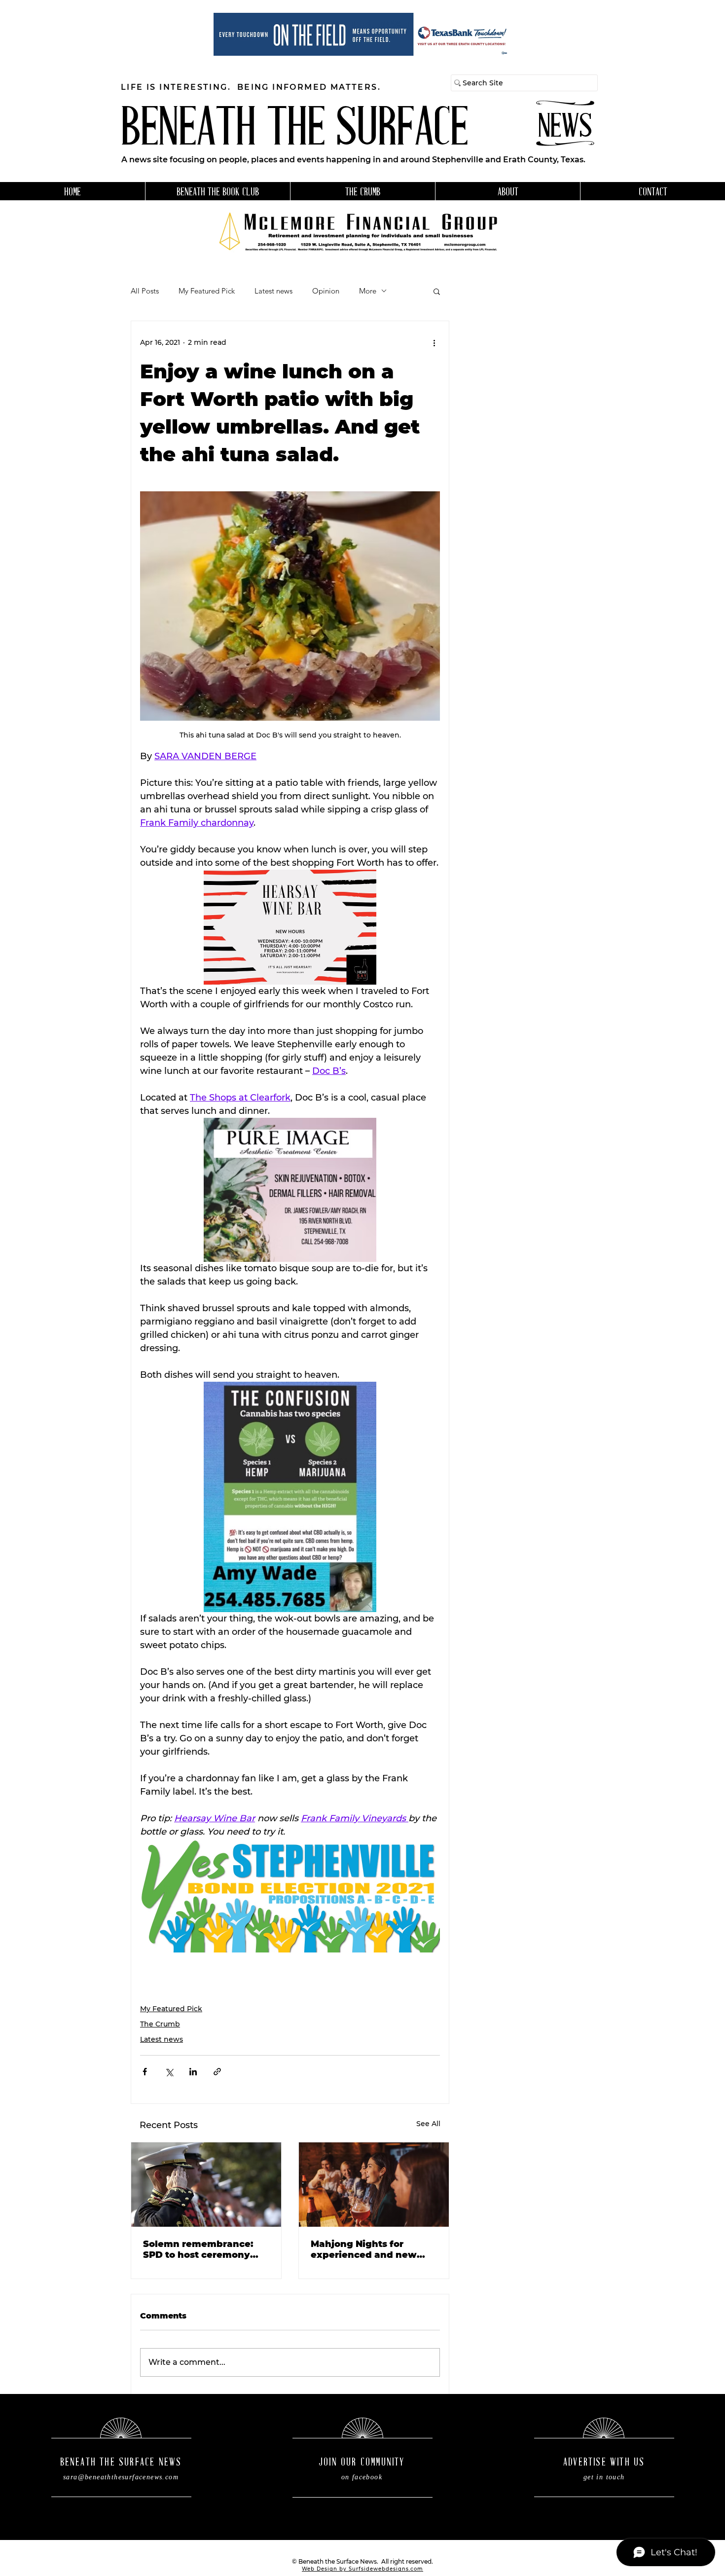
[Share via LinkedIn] (193, 2072)
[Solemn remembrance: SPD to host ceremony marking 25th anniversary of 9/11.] (206, 2185)
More (368, 291)
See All (428, 2124)
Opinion (326, 291)
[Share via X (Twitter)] (169, 2072)
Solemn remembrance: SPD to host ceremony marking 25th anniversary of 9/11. (206, 2249)
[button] (437, 291)
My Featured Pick (207, 291)
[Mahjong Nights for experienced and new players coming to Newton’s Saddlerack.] (374, 2185)
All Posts (145, 291)
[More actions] (434, 343)
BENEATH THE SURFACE (294, 131)
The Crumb (160, 2024)
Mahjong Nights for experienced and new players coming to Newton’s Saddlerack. (370, 2249)
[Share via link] (217, 2072)
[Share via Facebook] (145, 2072)
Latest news (273, 291)
